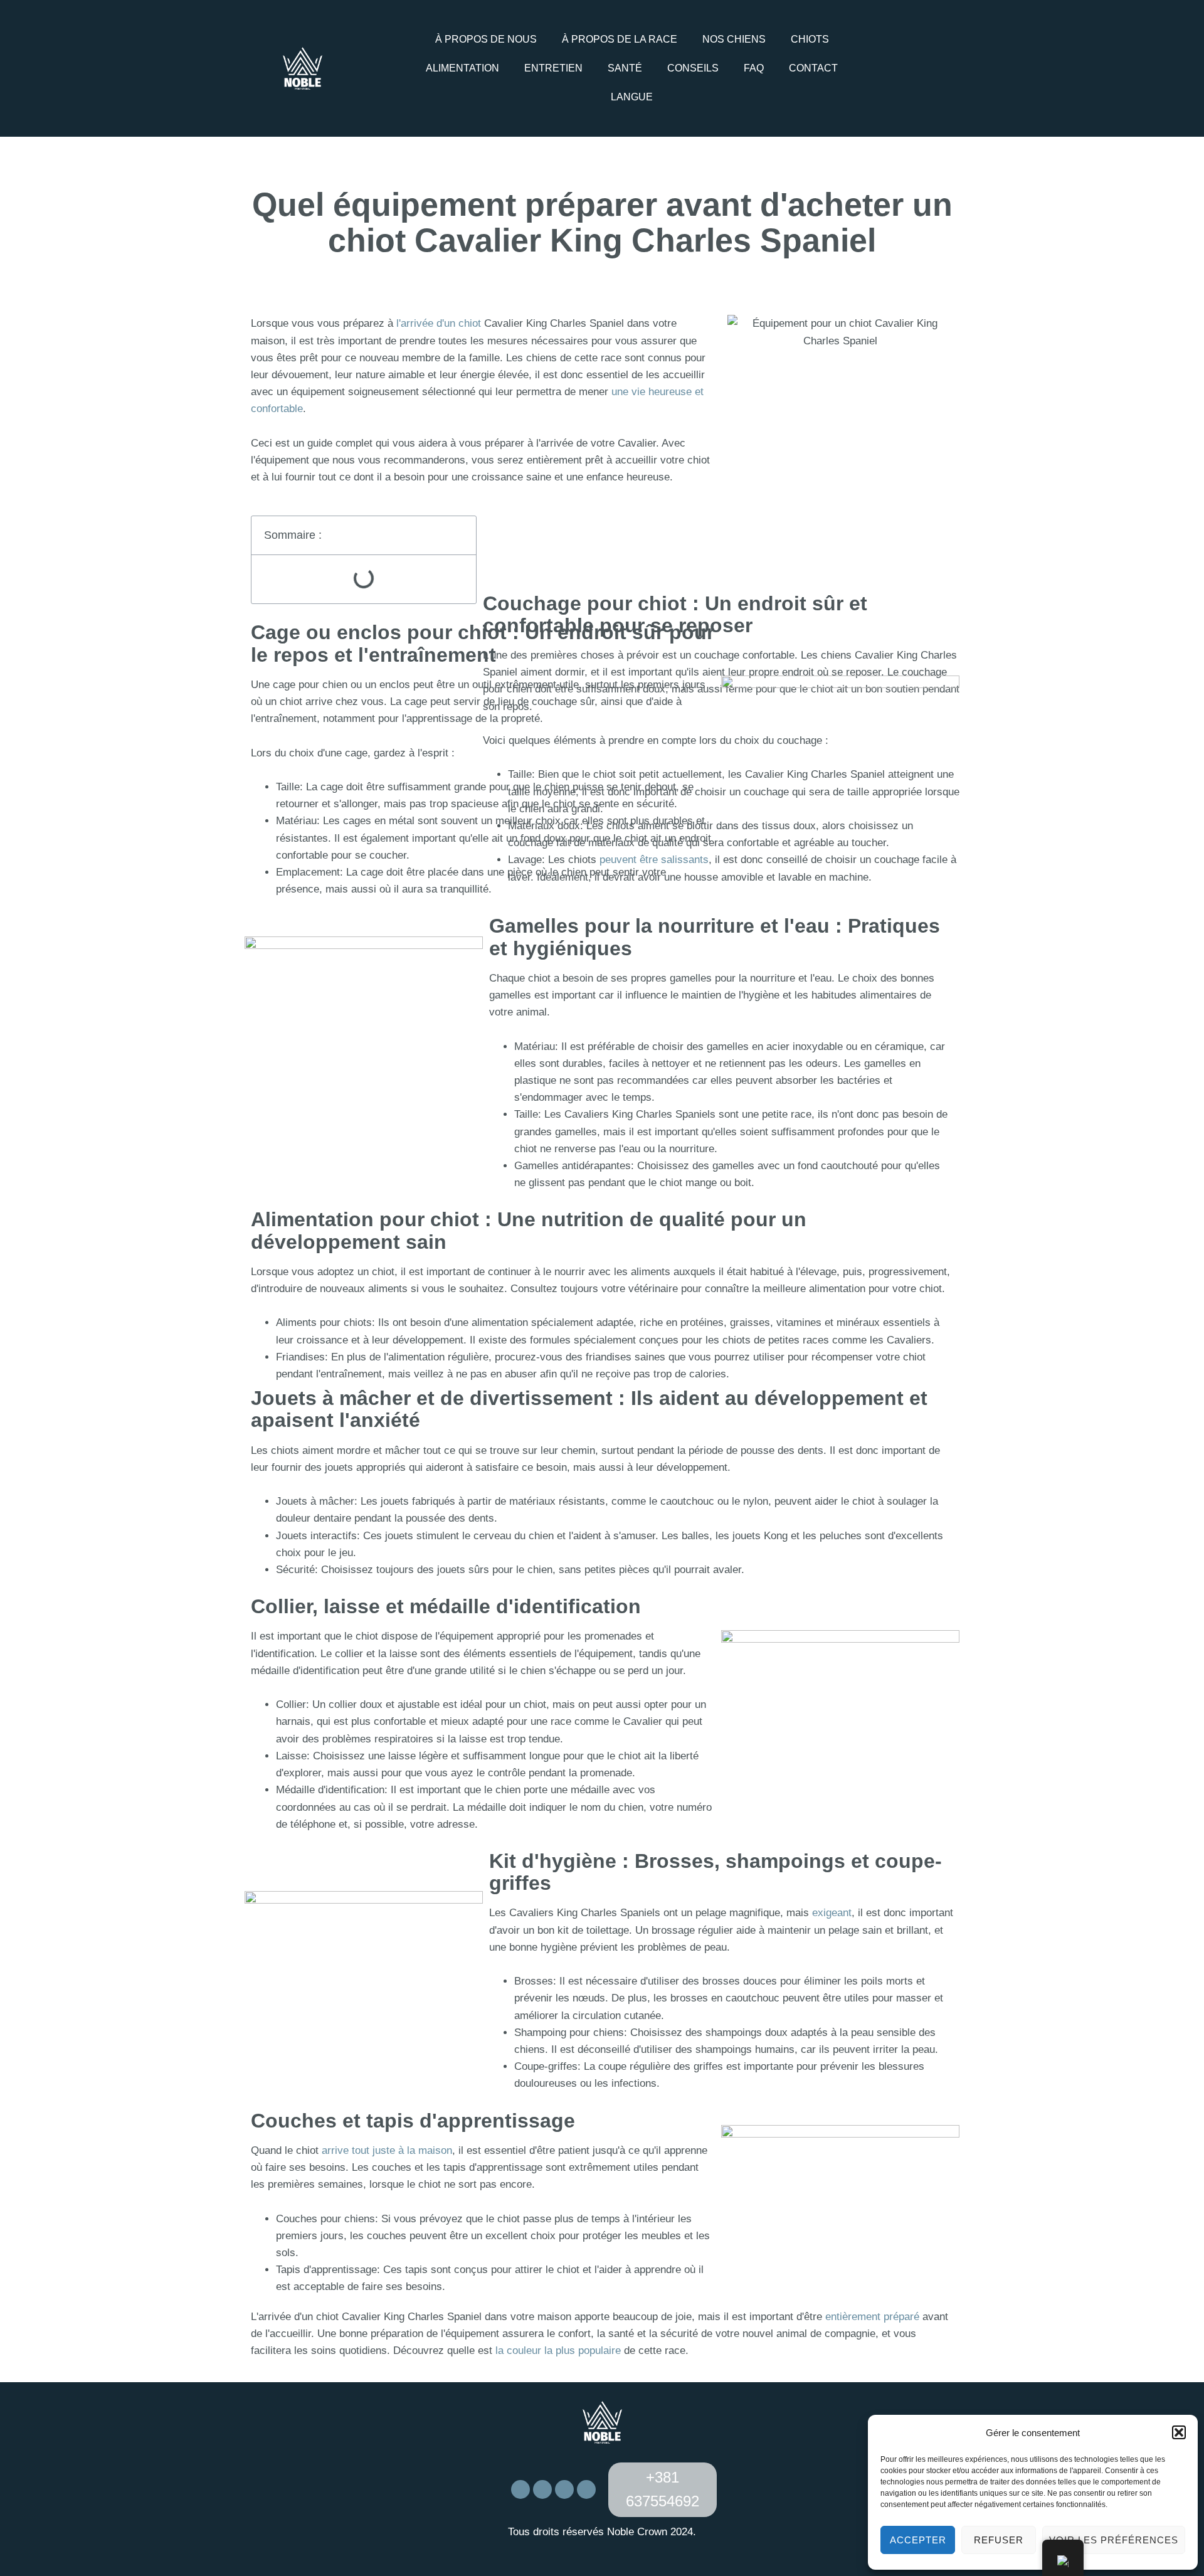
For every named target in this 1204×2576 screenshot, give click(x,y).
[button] (1179, 2432)
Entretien (553, 68)
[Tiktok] (936, 66)
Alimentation (462, 68)
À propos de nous (486, 39)
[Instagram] (919, 66)
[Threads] (586, 2489)
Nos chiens (734, 39)
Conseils (693, 68)
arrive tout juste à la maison (387, 2150)
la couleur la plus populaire (557, 2351)
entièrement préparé (872, 2317)
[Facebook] (901, 66)
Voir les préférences (1114, 2540)
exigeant (832, 1913)
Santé (625, 68)
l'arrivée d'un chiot (439, 323)
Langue (632, 97)
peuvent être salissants (654, 860)
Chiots (810, 39)
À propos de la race (620, 39)
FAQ (754, 68)
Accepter (918, 2540)
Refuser (999, 2540)
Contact (813, 68)
